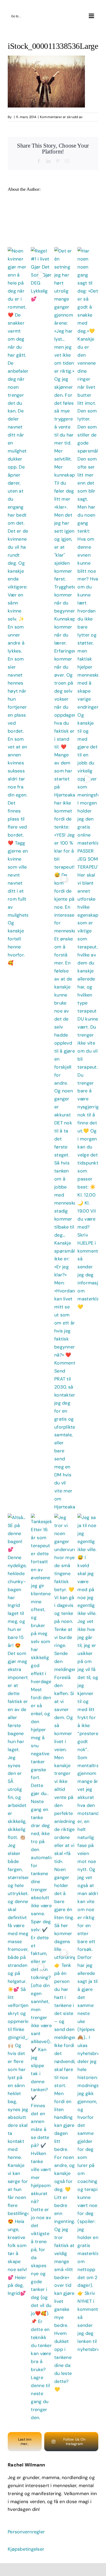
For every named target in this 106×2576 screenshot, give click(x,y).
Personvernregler (26, 2532)
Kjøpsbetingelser (26, 2549)
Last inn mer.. (25, 2441)
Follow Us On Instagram (74, 2441)
